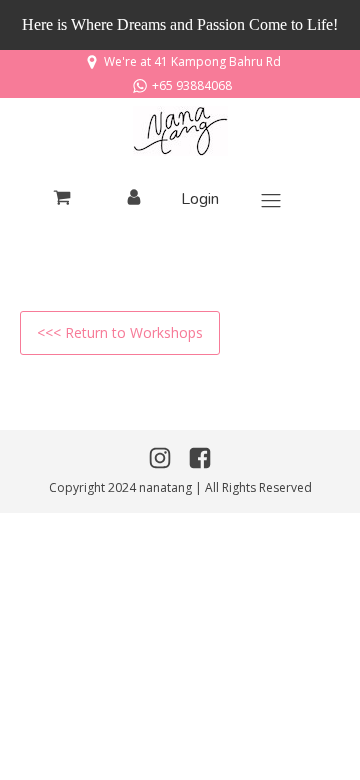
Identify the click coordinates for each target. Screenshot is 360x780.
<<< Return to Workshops (120, 332)
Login (200, 199)
